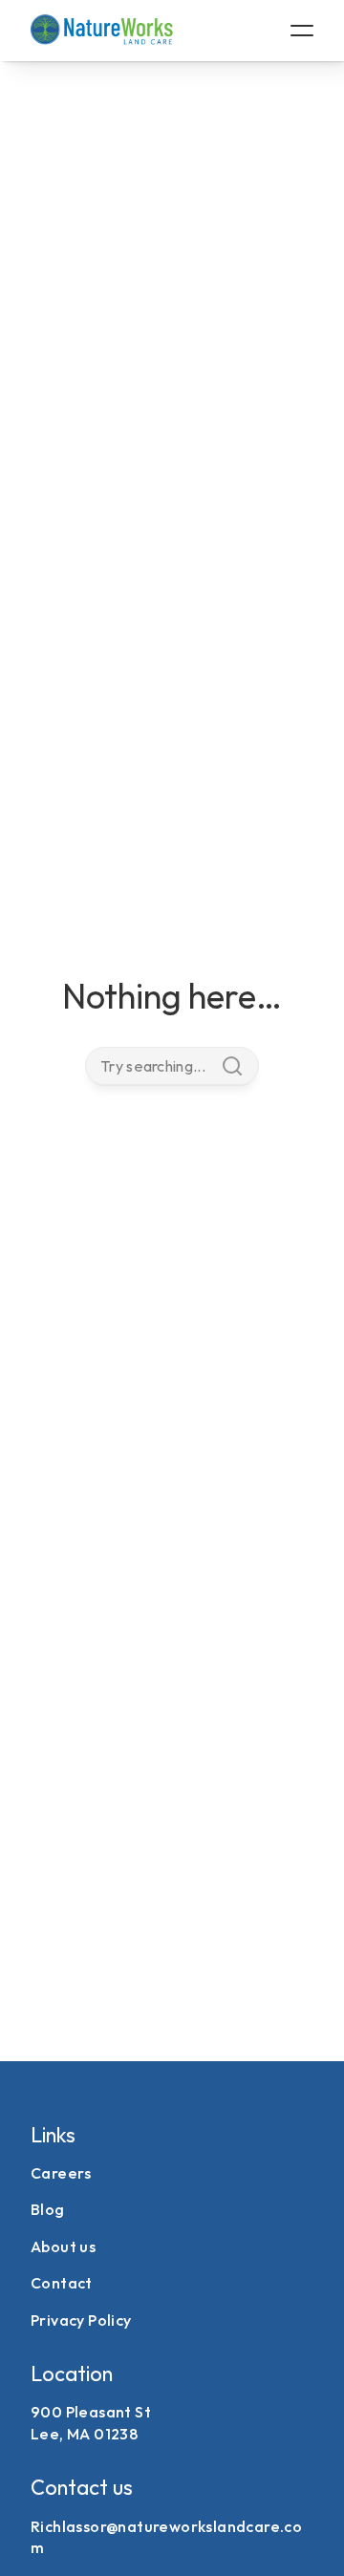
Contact (62, 2283)
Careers (61, 2173)
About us (63, 2246)
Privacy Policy (81, 2320)
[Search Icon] (172, 1066)
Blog (48, 2209)
